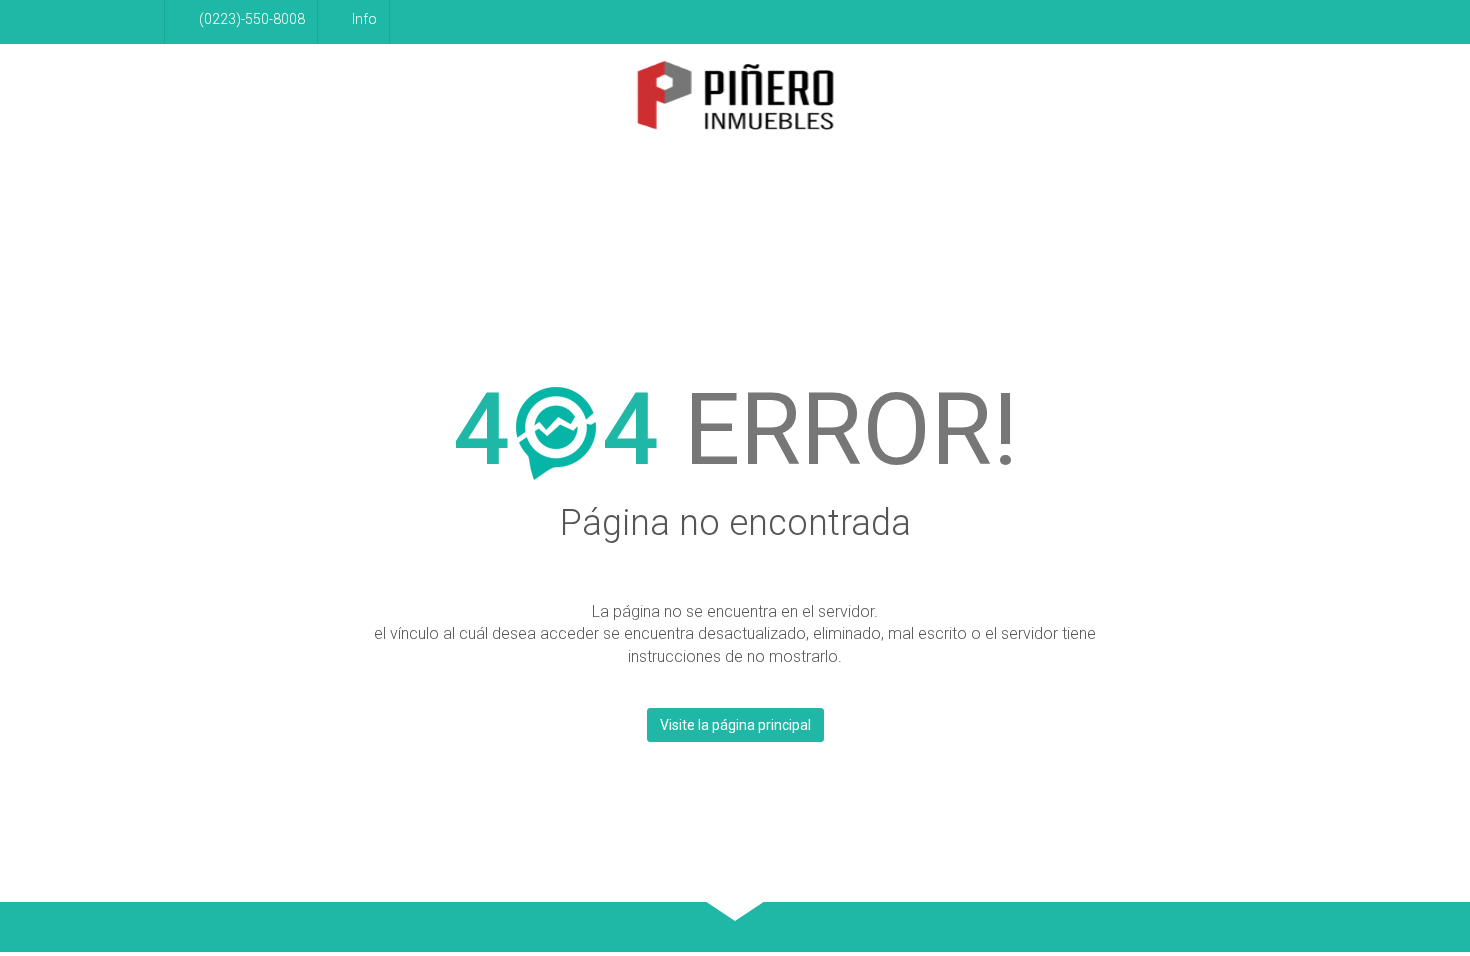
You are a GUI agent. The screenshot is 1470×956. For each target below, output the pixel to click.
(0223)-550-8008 (252, 19)
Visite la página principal (735, 725)
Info (364, 19)
